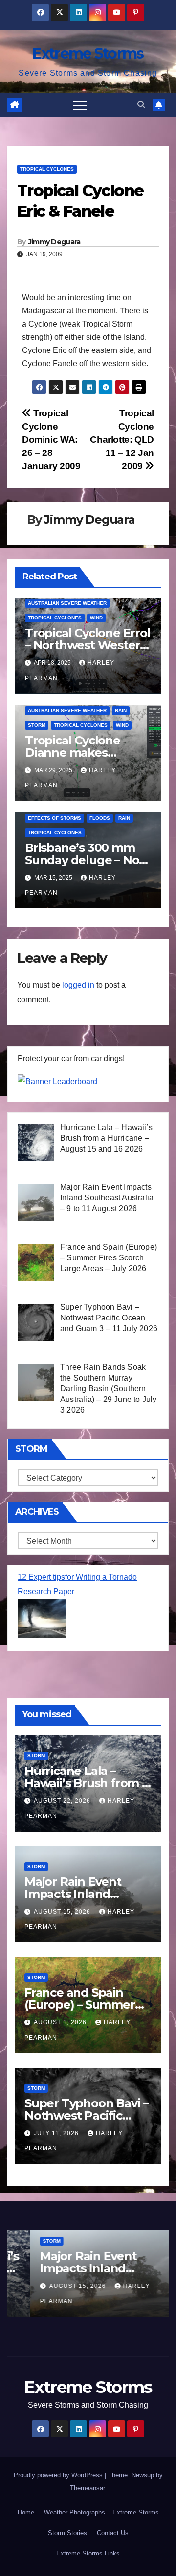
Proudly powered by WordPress (59, 2475)
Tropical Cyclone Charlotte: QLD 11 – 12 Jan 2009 (122, 440)
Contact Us (113, 2533)
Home (26, 2512)
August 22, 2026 (63, 1801)
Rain (121, 711)
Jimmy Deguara (55, 242)
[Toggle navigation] (80, 105)
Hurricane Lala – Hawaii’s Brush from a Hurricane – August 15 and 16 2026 (87, 2268)
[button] (141, 105)
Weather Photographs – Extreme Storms (101, 2512)
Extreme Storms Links (88, 2553)
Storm (37, 725)
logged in (78, 985)
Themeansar (87, 2488)
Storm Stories (67, 2533)
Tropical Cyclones (47, 169)
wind (96, 618)
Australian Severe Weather (67, 603)
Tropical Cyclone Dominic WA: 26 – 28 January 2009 (51, 440)
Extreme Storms (88, 53)
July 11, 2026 (57, 2133)
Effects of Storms (55, 818)
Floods (100, 818)
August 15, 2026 (63, 1912)
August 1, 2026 (61, 2022)
